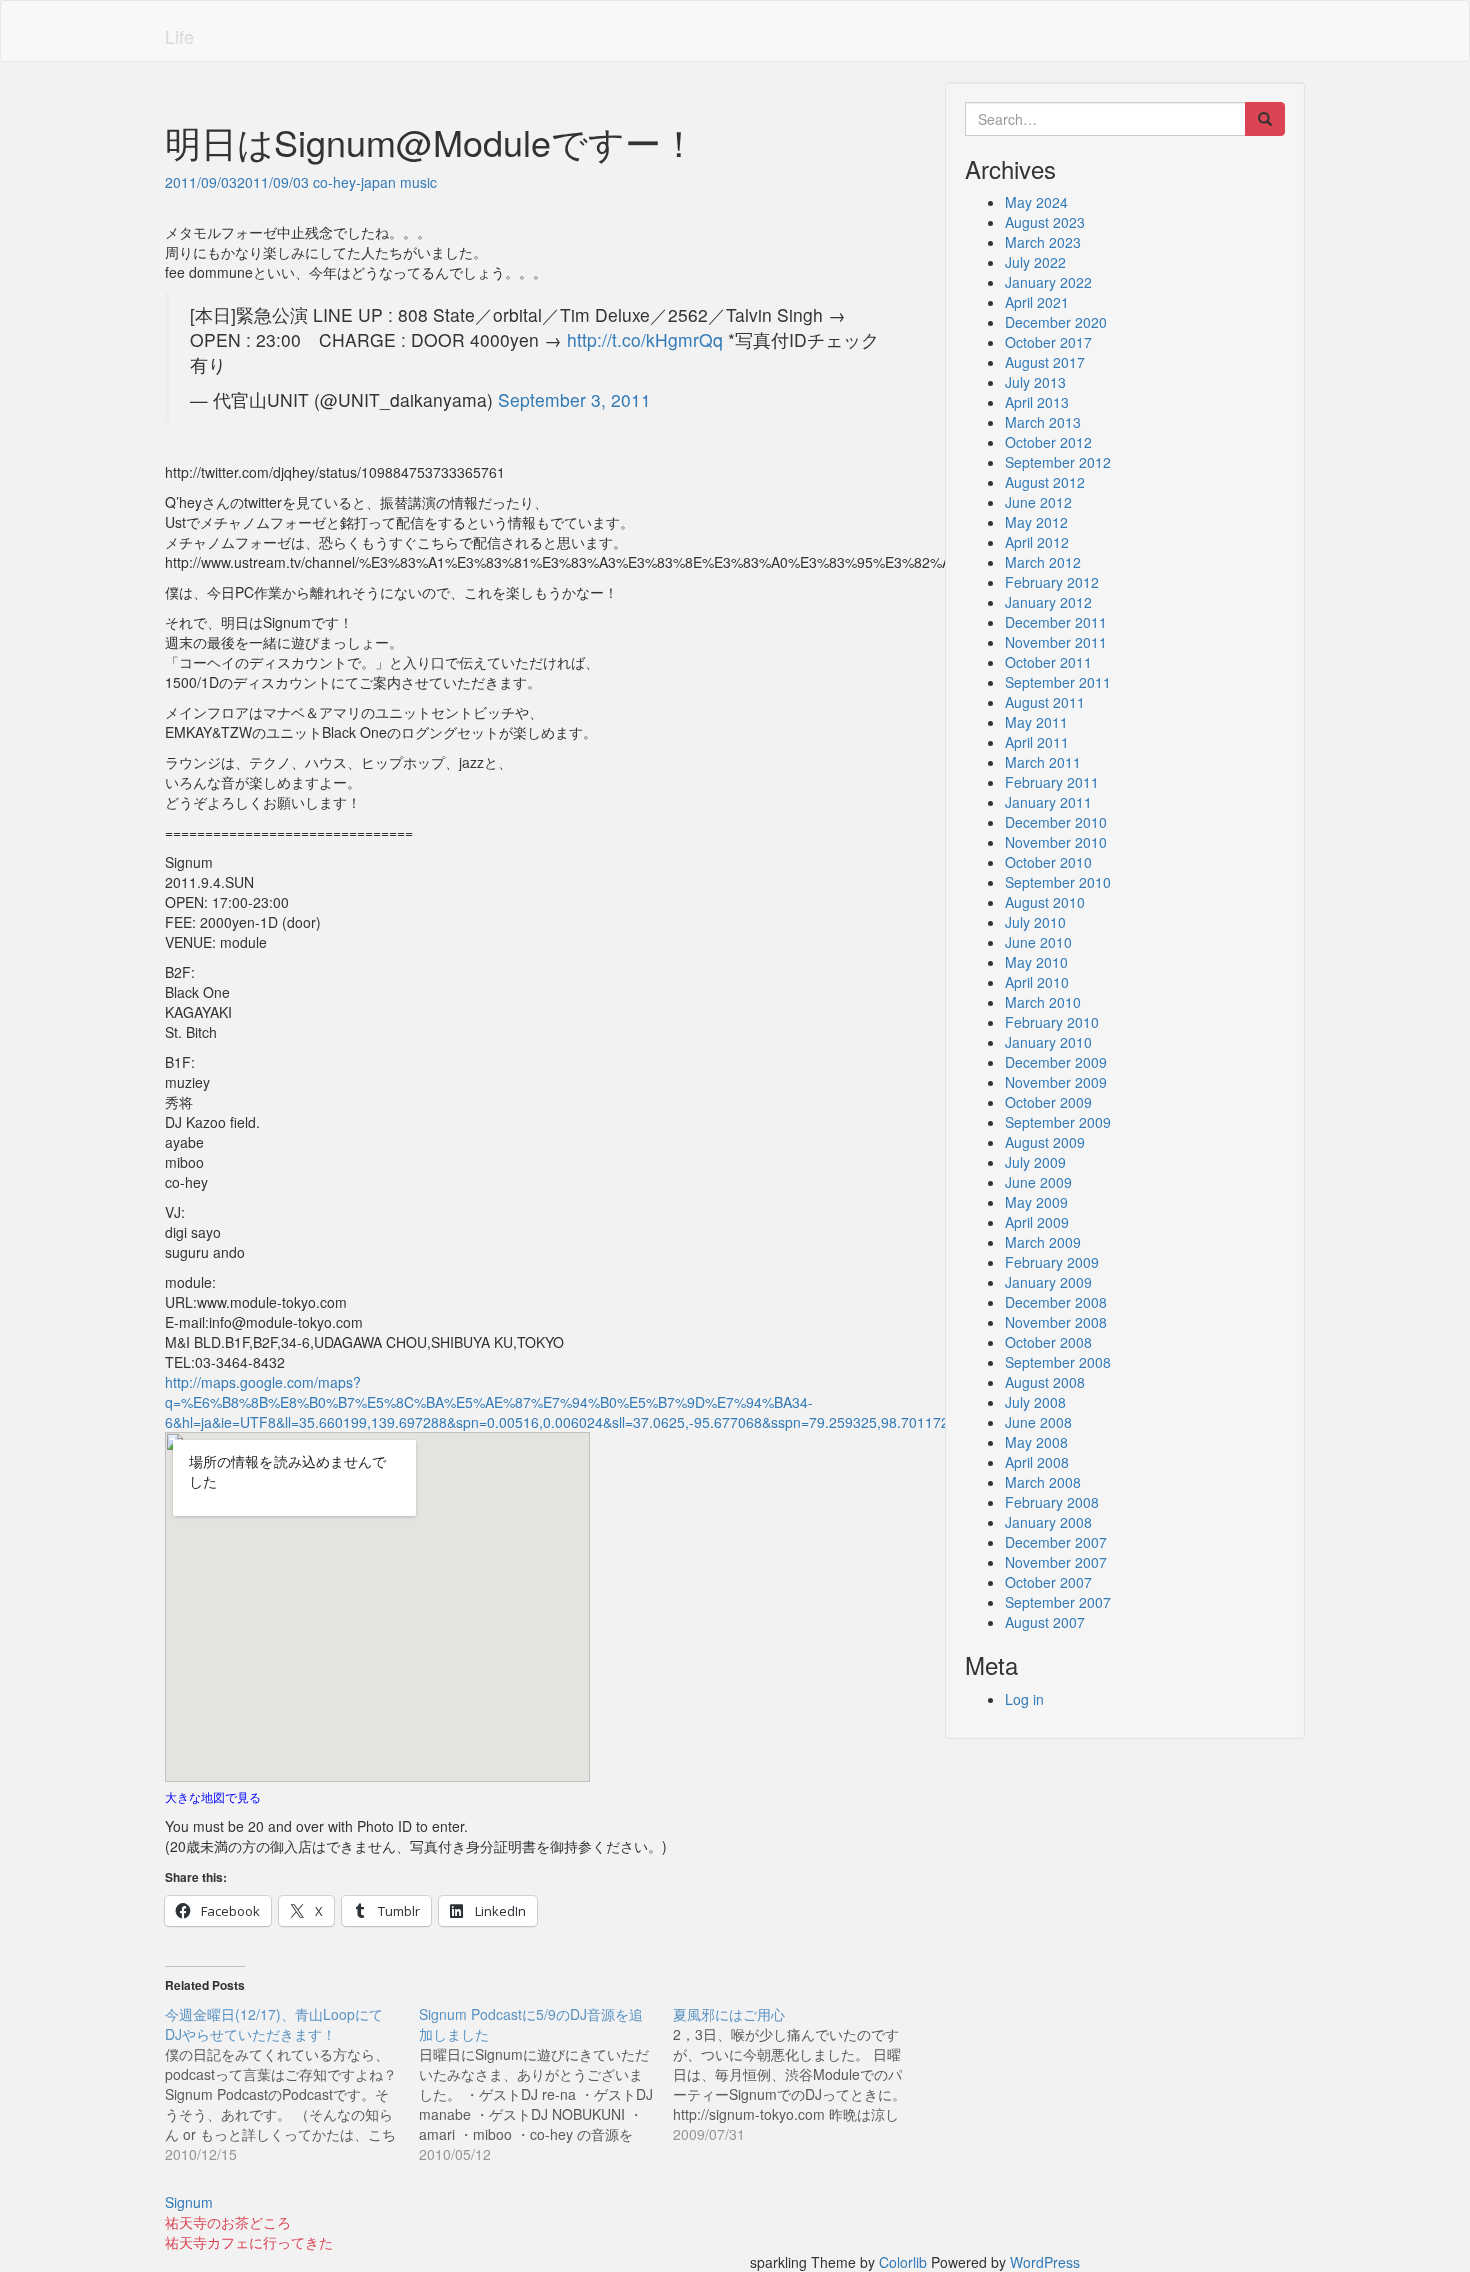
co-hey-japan (354, 182)
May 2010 (1036, 962)
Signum (189, 2202)
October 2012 (1048, 442)
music (418, 182)
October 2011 (1048, 662)
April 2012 (1037, 542)
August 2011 (1045, 702)
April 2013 (1037, 402)
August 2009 (1045, 1142)
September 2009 (1058, 1122)
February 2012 (1052, 582)
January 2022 (1048, 282)
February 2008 (1052, 1502)
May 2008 (1036, 1442)
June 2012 (1038, 502)
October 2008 (1048, 1342)
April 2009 (1037, 1222)
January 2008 (1048, 1522)
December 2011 (1056, 622)
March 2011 (1043, 762)
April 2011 (1037, 742)
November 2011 (1056, 642)
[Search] (1265, 119)
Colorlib (903, 2262)
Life (179, 36)
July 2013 (1035, 382)
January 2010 (1048, 1042)
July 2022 (1035, 262)
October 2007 (1048, 1582)
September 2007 (1058, 1602)
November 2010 (1056, 842)
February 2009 (1052, 1262)
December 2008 (1056, 1302)
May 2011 (1036, 722)
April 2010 (1037, 982)
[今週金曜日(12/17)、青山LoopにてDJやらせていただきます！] (292, 2084)
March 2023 (1043, 242)
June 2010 (1038, 942)
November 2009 (1056, 1082)
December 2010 (1056, 822)
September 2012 (1058, 462)
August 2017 (1045, 362)
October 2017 (1048, 342)
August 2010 (1045, 902)
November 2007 (1056, 1562)
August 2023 (1045, 222)
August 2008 (1045, 1382)
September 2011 (1058, 682)
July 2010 (1035, 922)
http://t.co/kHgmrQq (645, 339)
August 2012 (1045, 482)
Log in (1024, 1699)
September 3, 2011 (574, 399)
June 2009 (1038, 1182)
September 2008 (1058, 1362)
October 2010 (1048, 862)
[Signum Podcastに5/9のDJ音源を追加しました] (546, 2084)
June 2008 (1038, 1422)
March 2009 (1043, 1242)
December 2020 (1056, 322)
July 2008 (1035, 1402)
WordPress (1045, 2262)
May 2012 (1036, 522)
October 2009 (1048, 1102)
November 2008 (1056, 1322)
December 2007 (1056, 1542)
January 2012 (1048, 602)
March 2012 (1043, 562)
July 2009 (1035, 1162)
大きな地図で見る (213, 1796)
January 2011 (1048, 802)
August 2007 (1045, 1622)
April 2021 (1037, 302)
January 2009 (1048, 1282)
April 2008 (1037, 1462)
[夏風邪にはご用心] (800, 2074)
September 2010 (1058, 882)
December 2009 (1056, 1062)
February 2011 (1052, 782)
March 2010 (1043, 1002)
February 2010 (1052, 1022)
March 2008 (1043, 1482)
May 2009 (1036, 1202)
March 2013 (1043, 422)
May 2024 (1036, 202)
